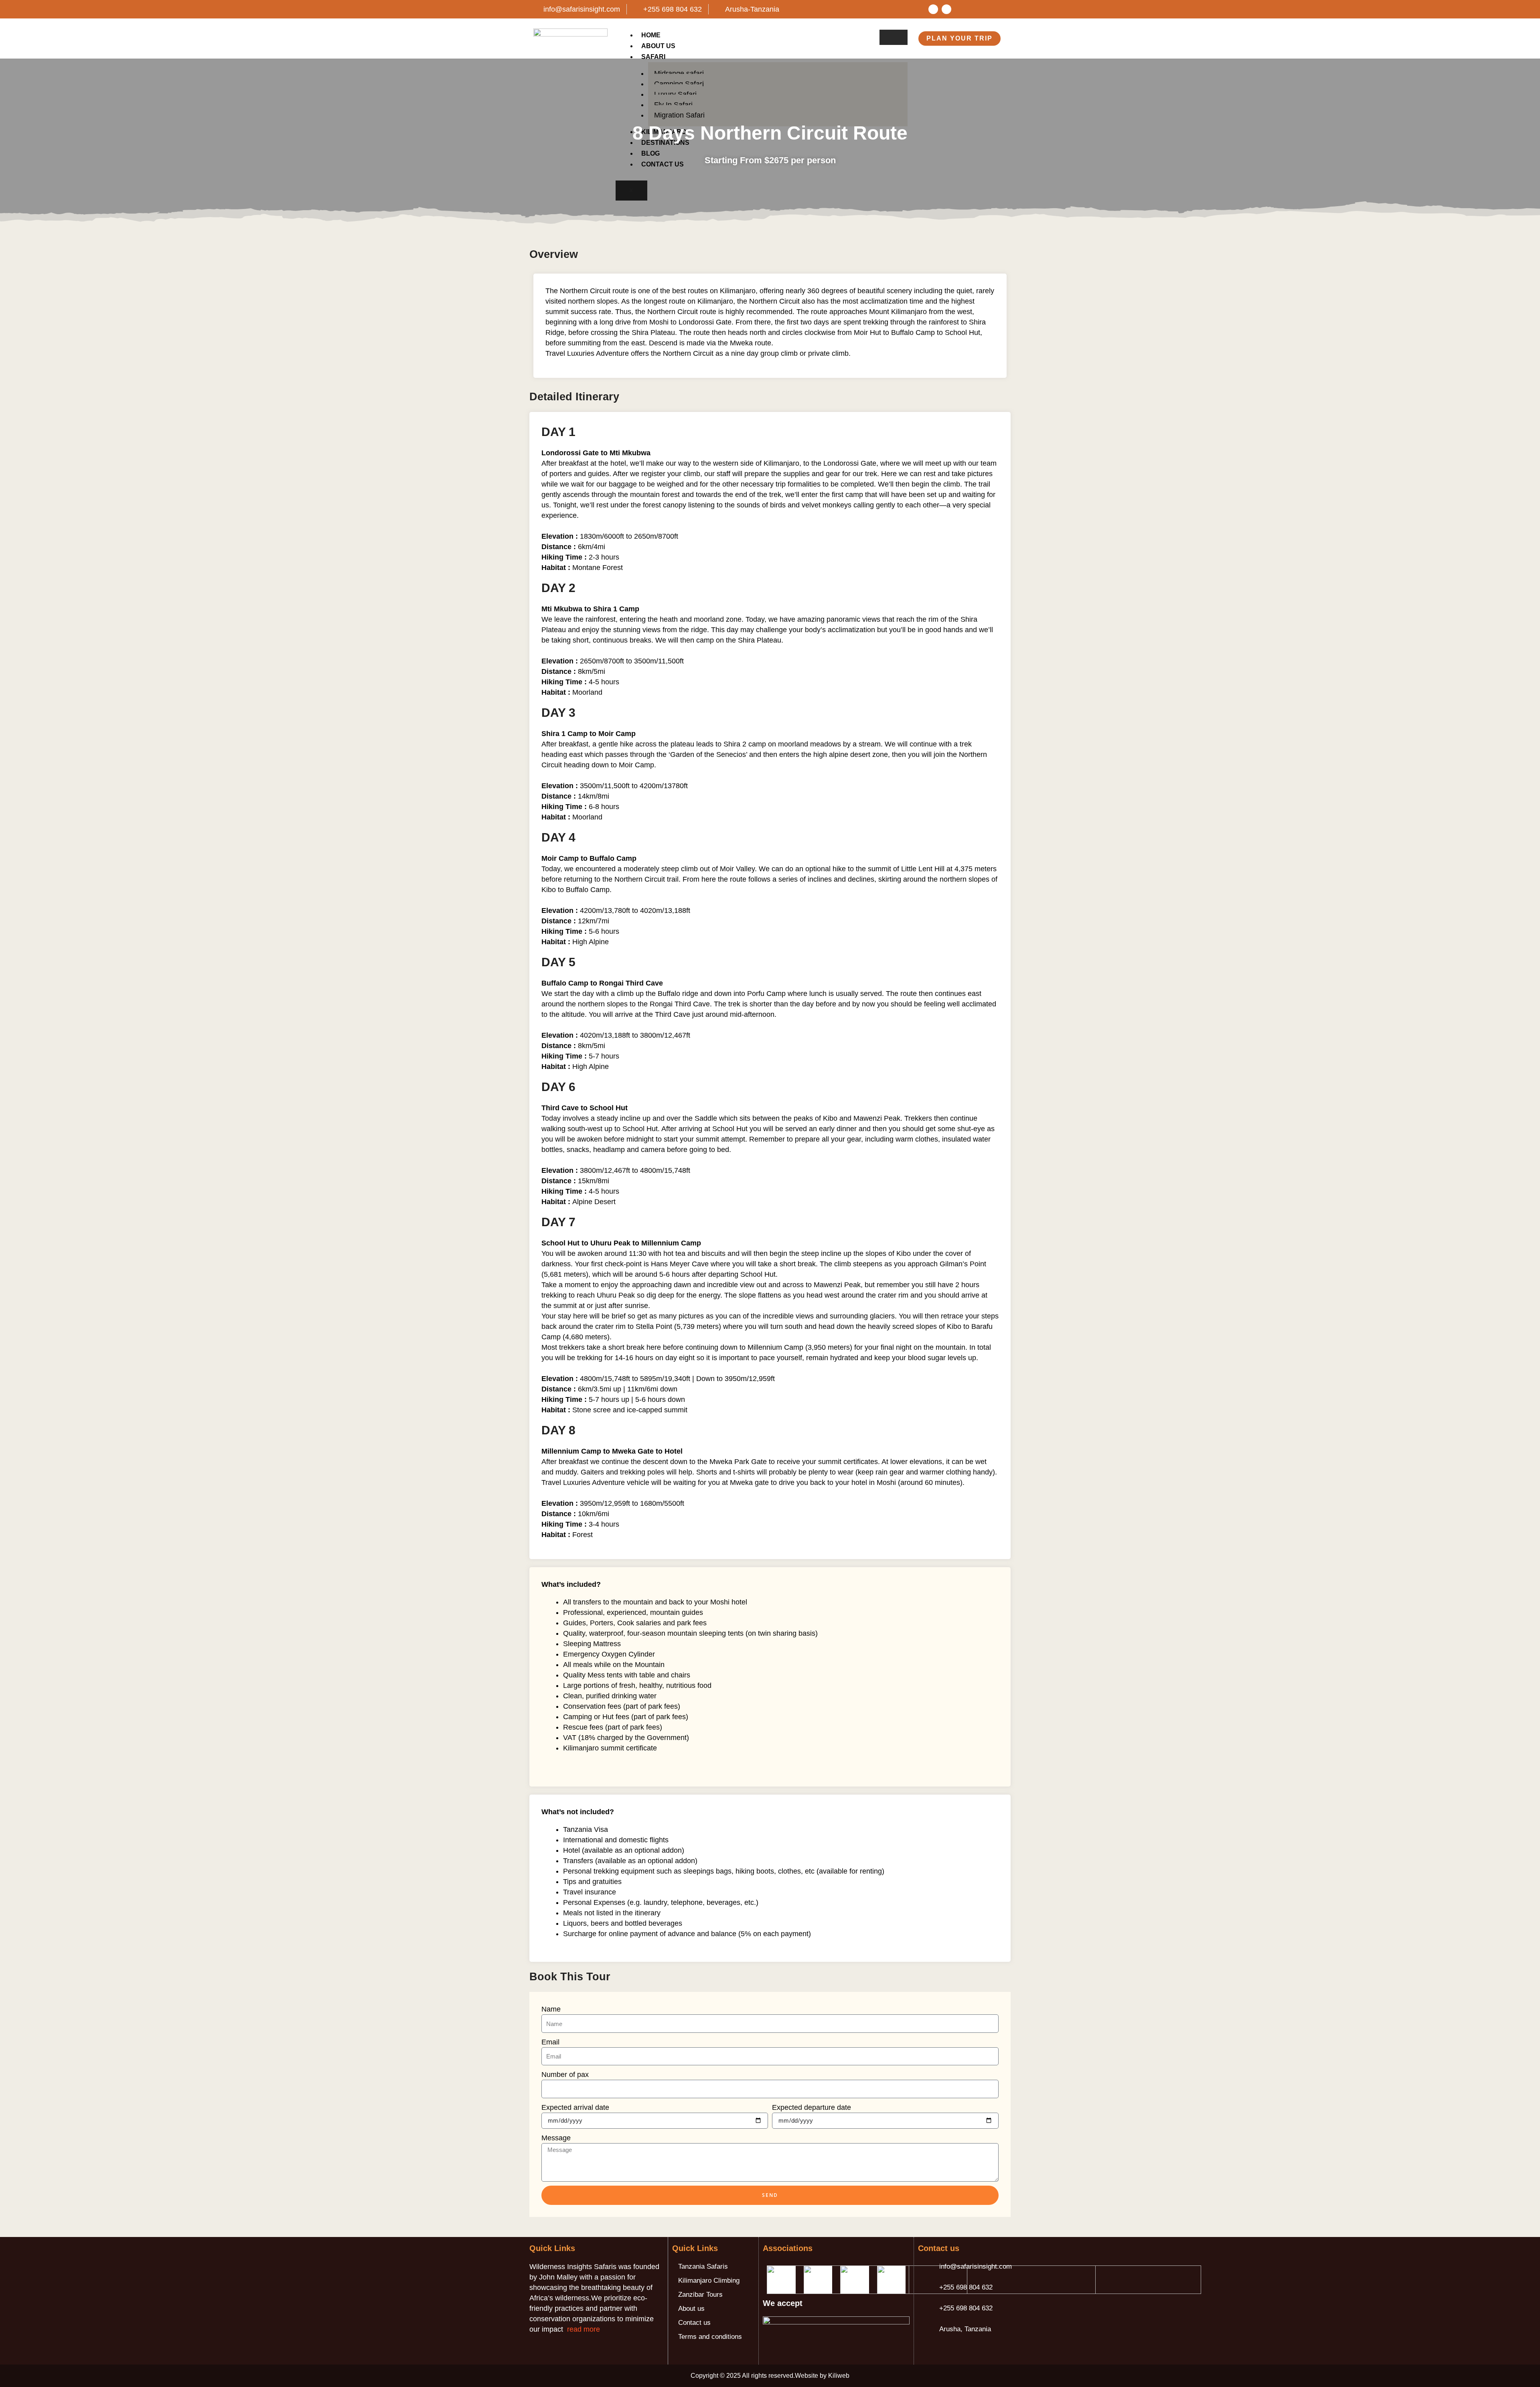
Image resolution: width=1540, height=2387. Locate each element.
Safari (653, 57)
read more (584, 2329)
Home (651, 35)
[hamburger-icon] (894, 37)
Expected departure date (812, 2107)
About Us (658, 46)
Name (551, 2009)
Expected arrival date (575, 2107)
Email (550, 2042)
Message (556, 2138)
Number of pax (565, 2075)
